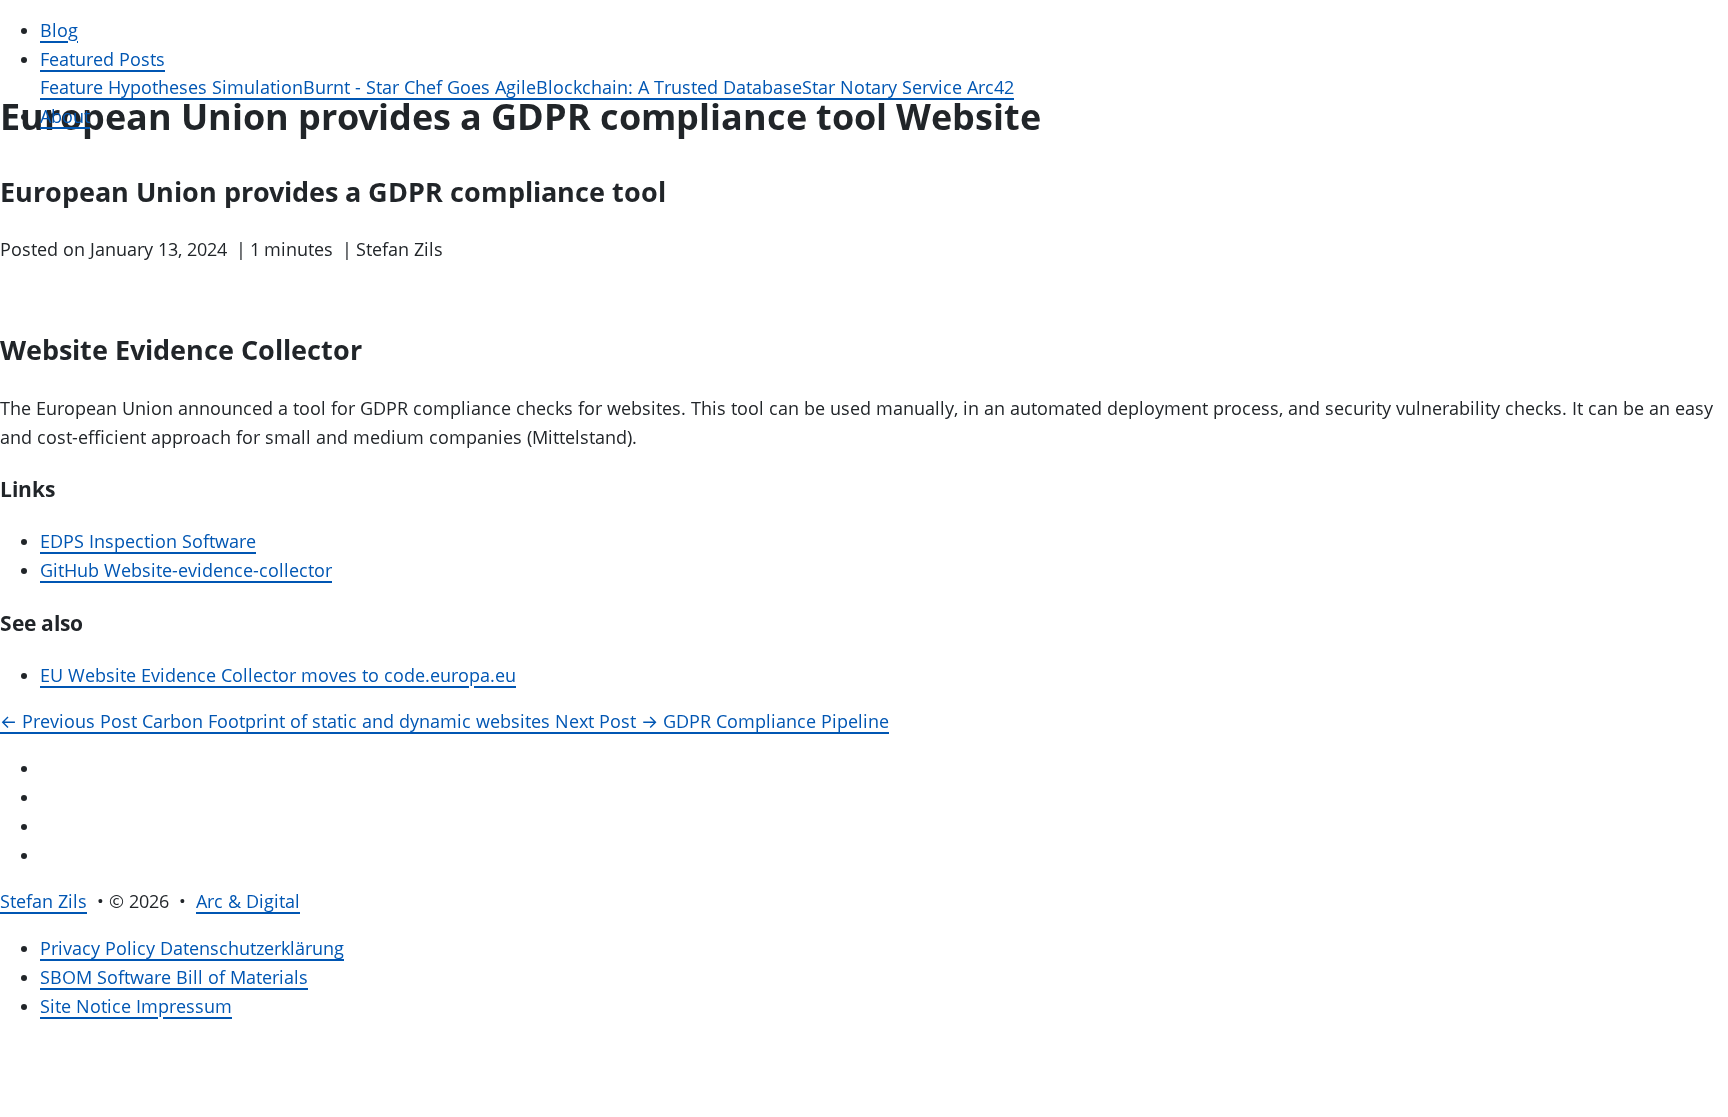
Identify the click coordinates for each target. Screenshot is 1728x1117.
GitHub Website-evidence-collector (186, 570)
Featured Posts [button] (102, 59)
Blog (59, 30)
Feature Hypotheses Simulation (171, 87)
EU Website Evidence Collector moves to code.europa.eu (278, 675)
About (65, 116)
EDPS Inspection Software (148, 541)
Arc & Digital (248, 901)
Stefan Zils (43, 901)
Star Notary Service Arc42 (908, 87)
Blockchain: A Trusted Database (669, 87)
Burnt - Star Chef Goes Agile (419, 87)
